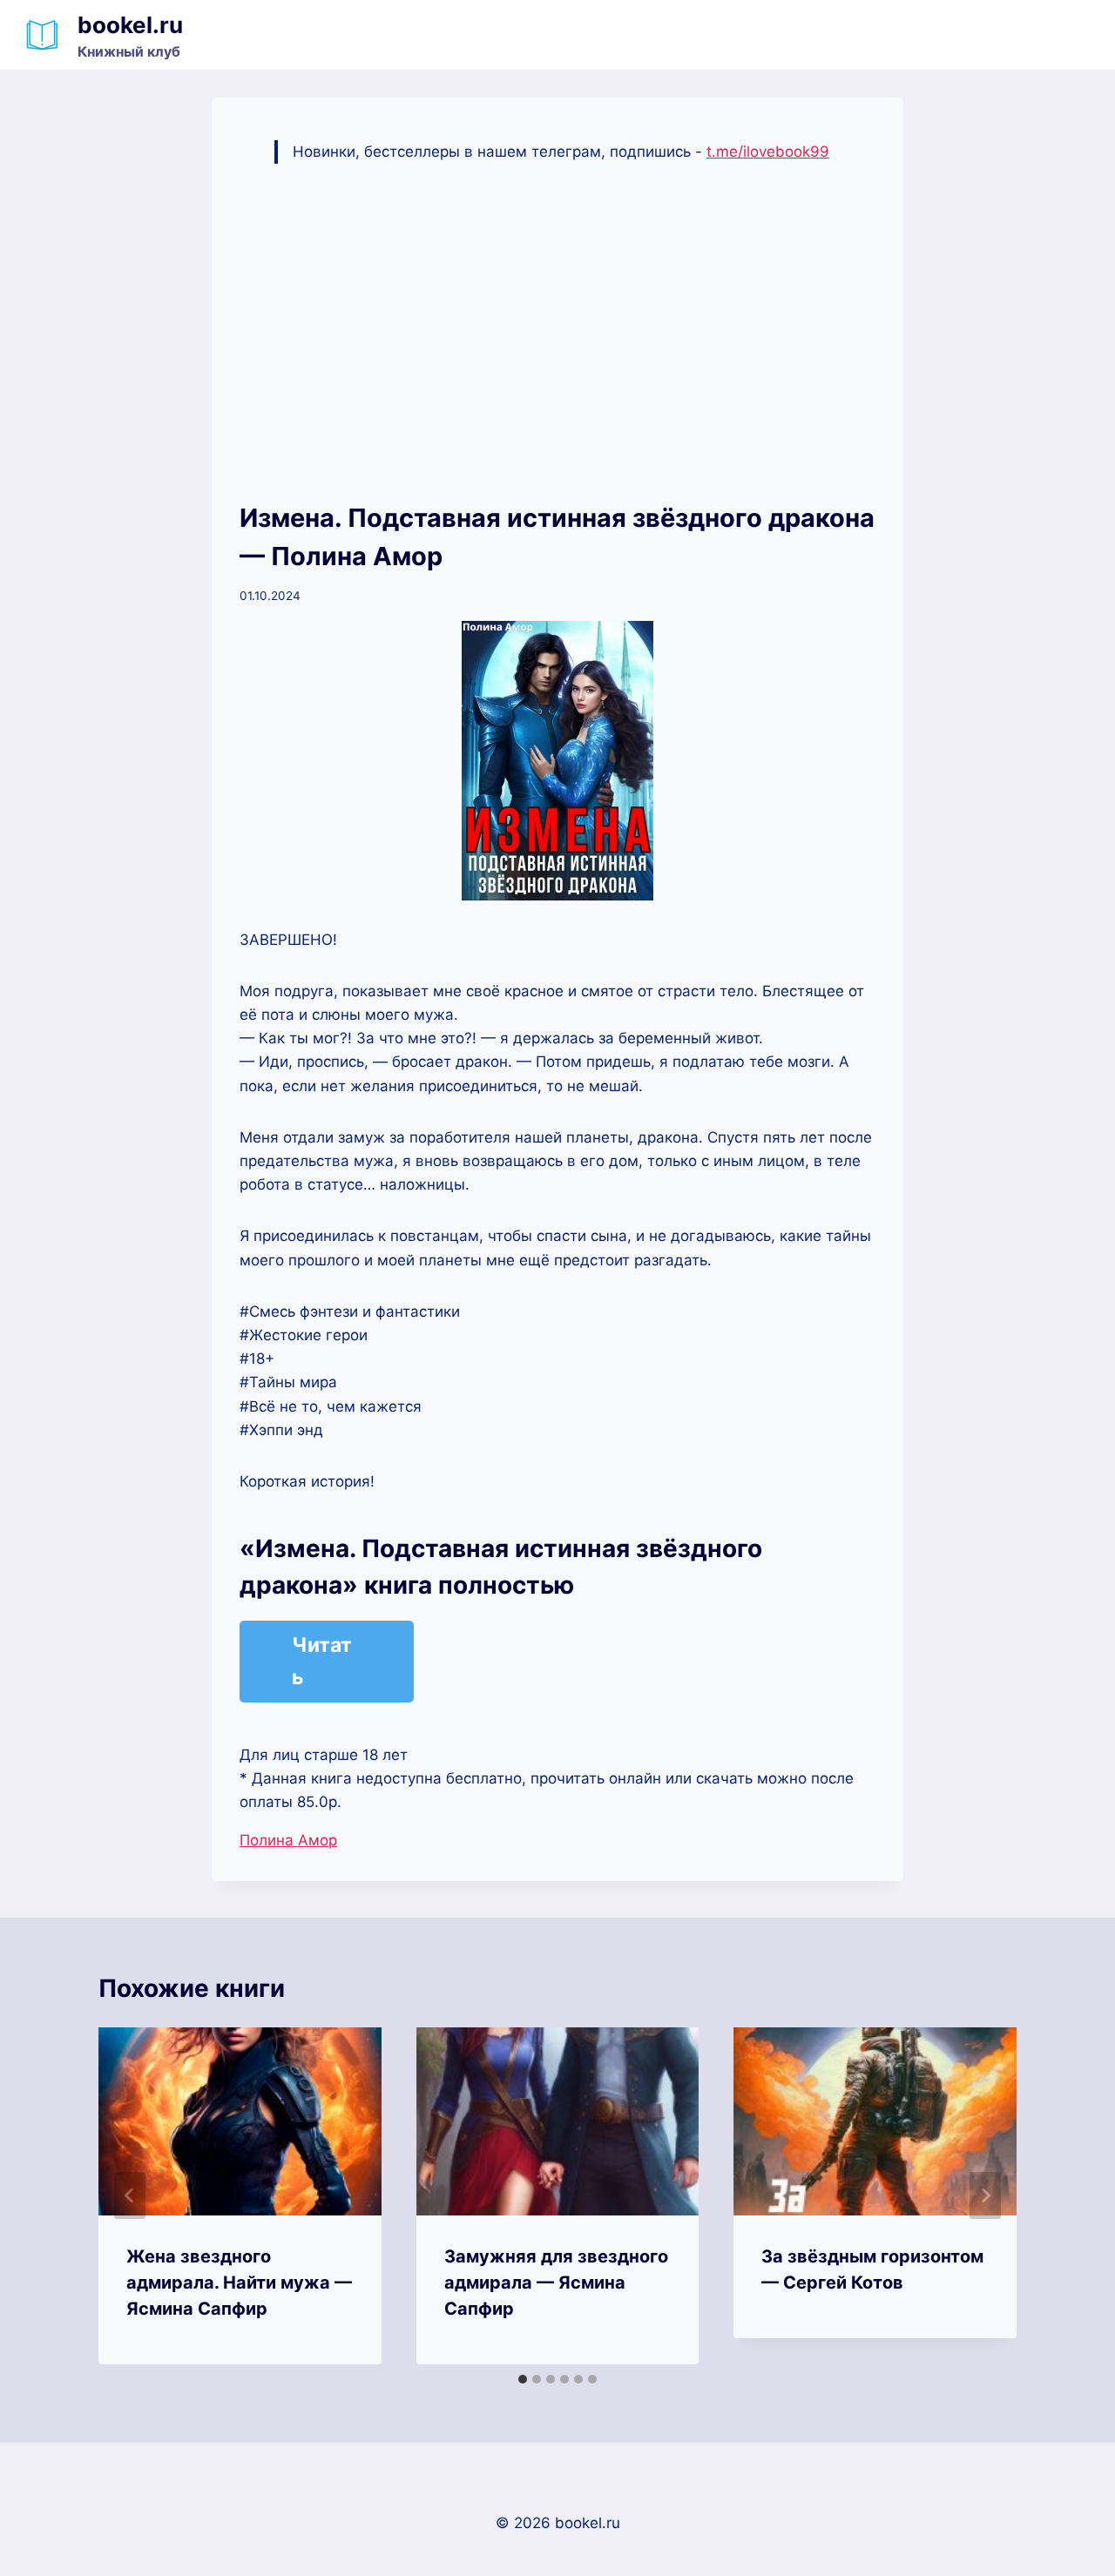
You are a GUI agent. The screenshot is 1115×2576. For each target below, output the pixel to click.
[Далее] (985, 2195)
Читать (322, 1661)
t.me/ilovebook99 (768, 152)
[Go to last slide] (130, 2195)
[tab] (523, 2379)
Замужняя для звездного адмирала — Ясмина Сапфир (556, 2283)
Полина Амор (288, 1840)
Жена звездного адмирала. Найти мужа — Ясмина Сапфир (239, 2283)
